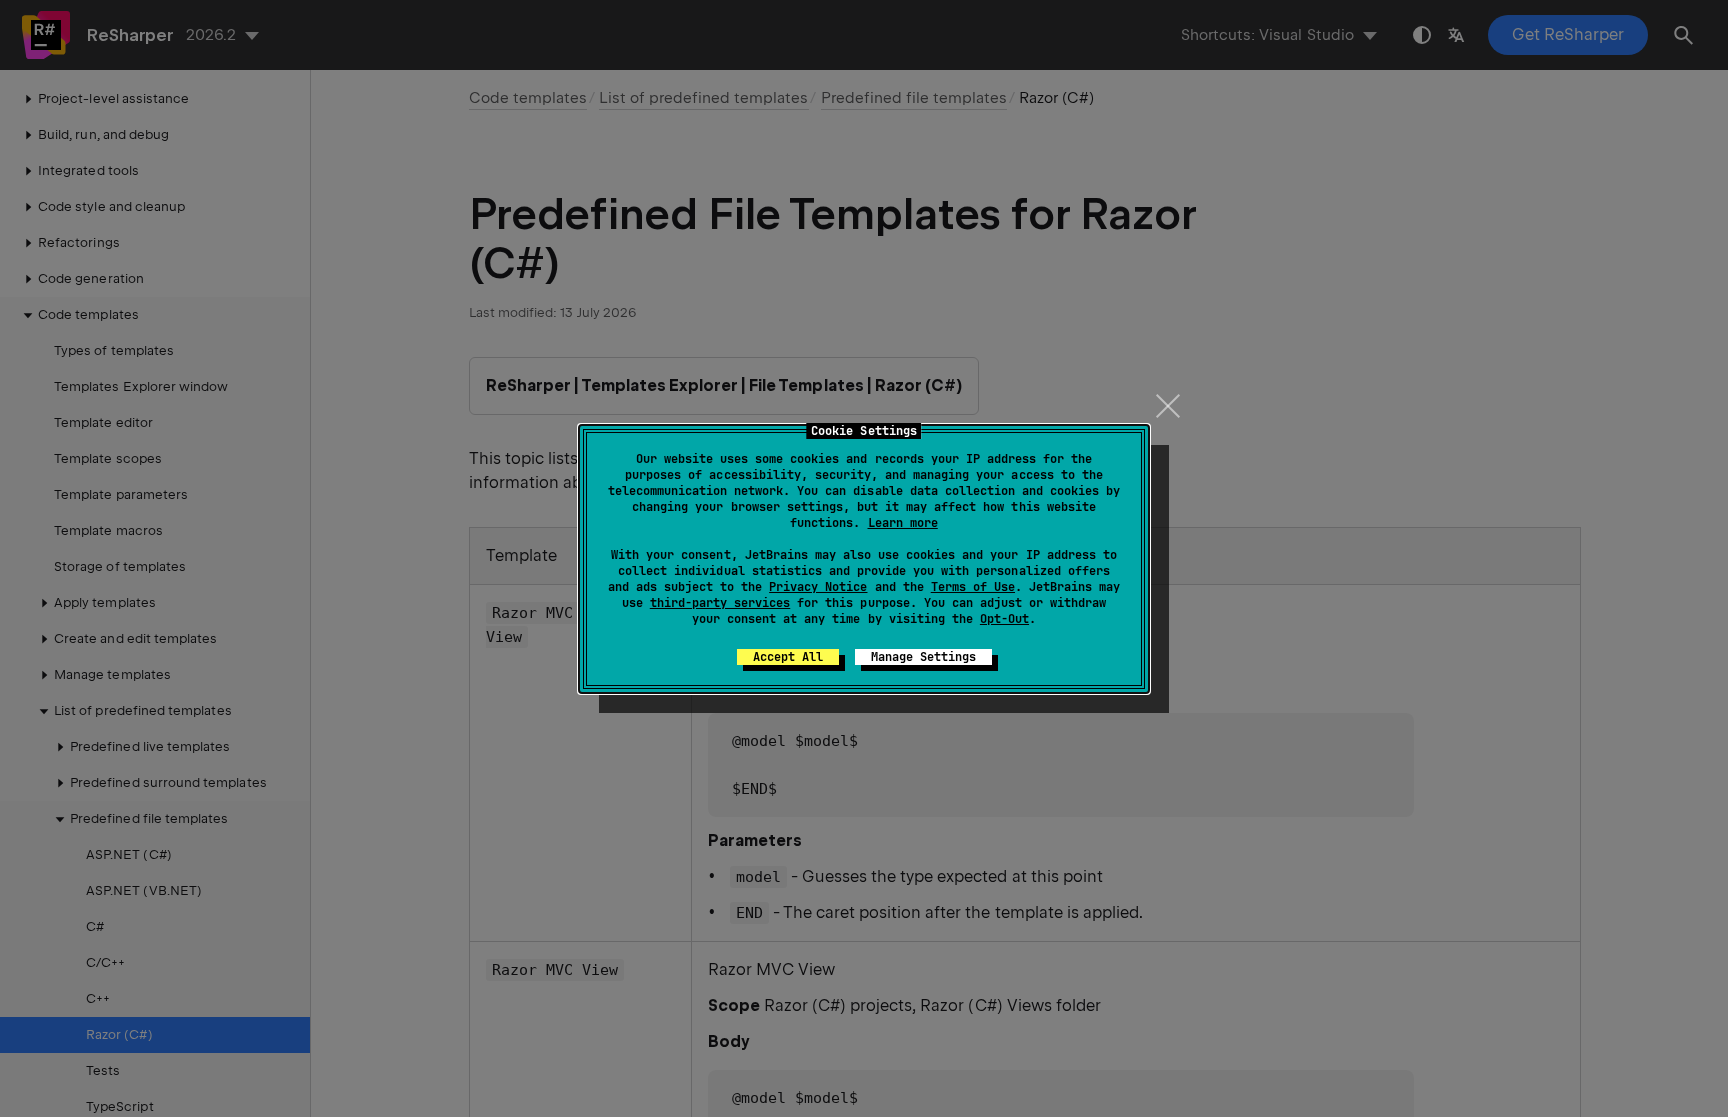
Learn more (903, 523)
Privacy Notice (818, 587)
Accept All (788, 657)
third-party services (720, 603)
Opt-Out (1004, 619)
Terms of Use (973, 587)
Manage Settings (923, 657)
